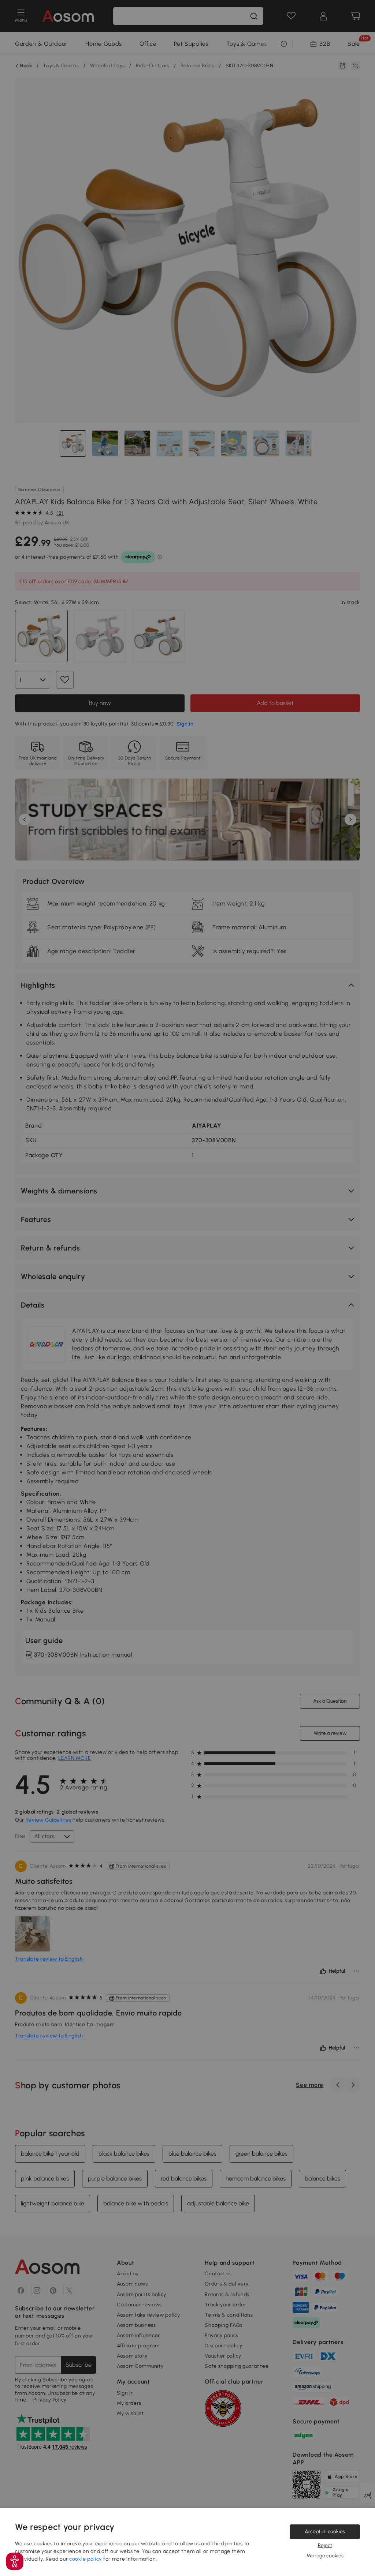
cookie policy (86, 2559)
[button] (15, 2561)
